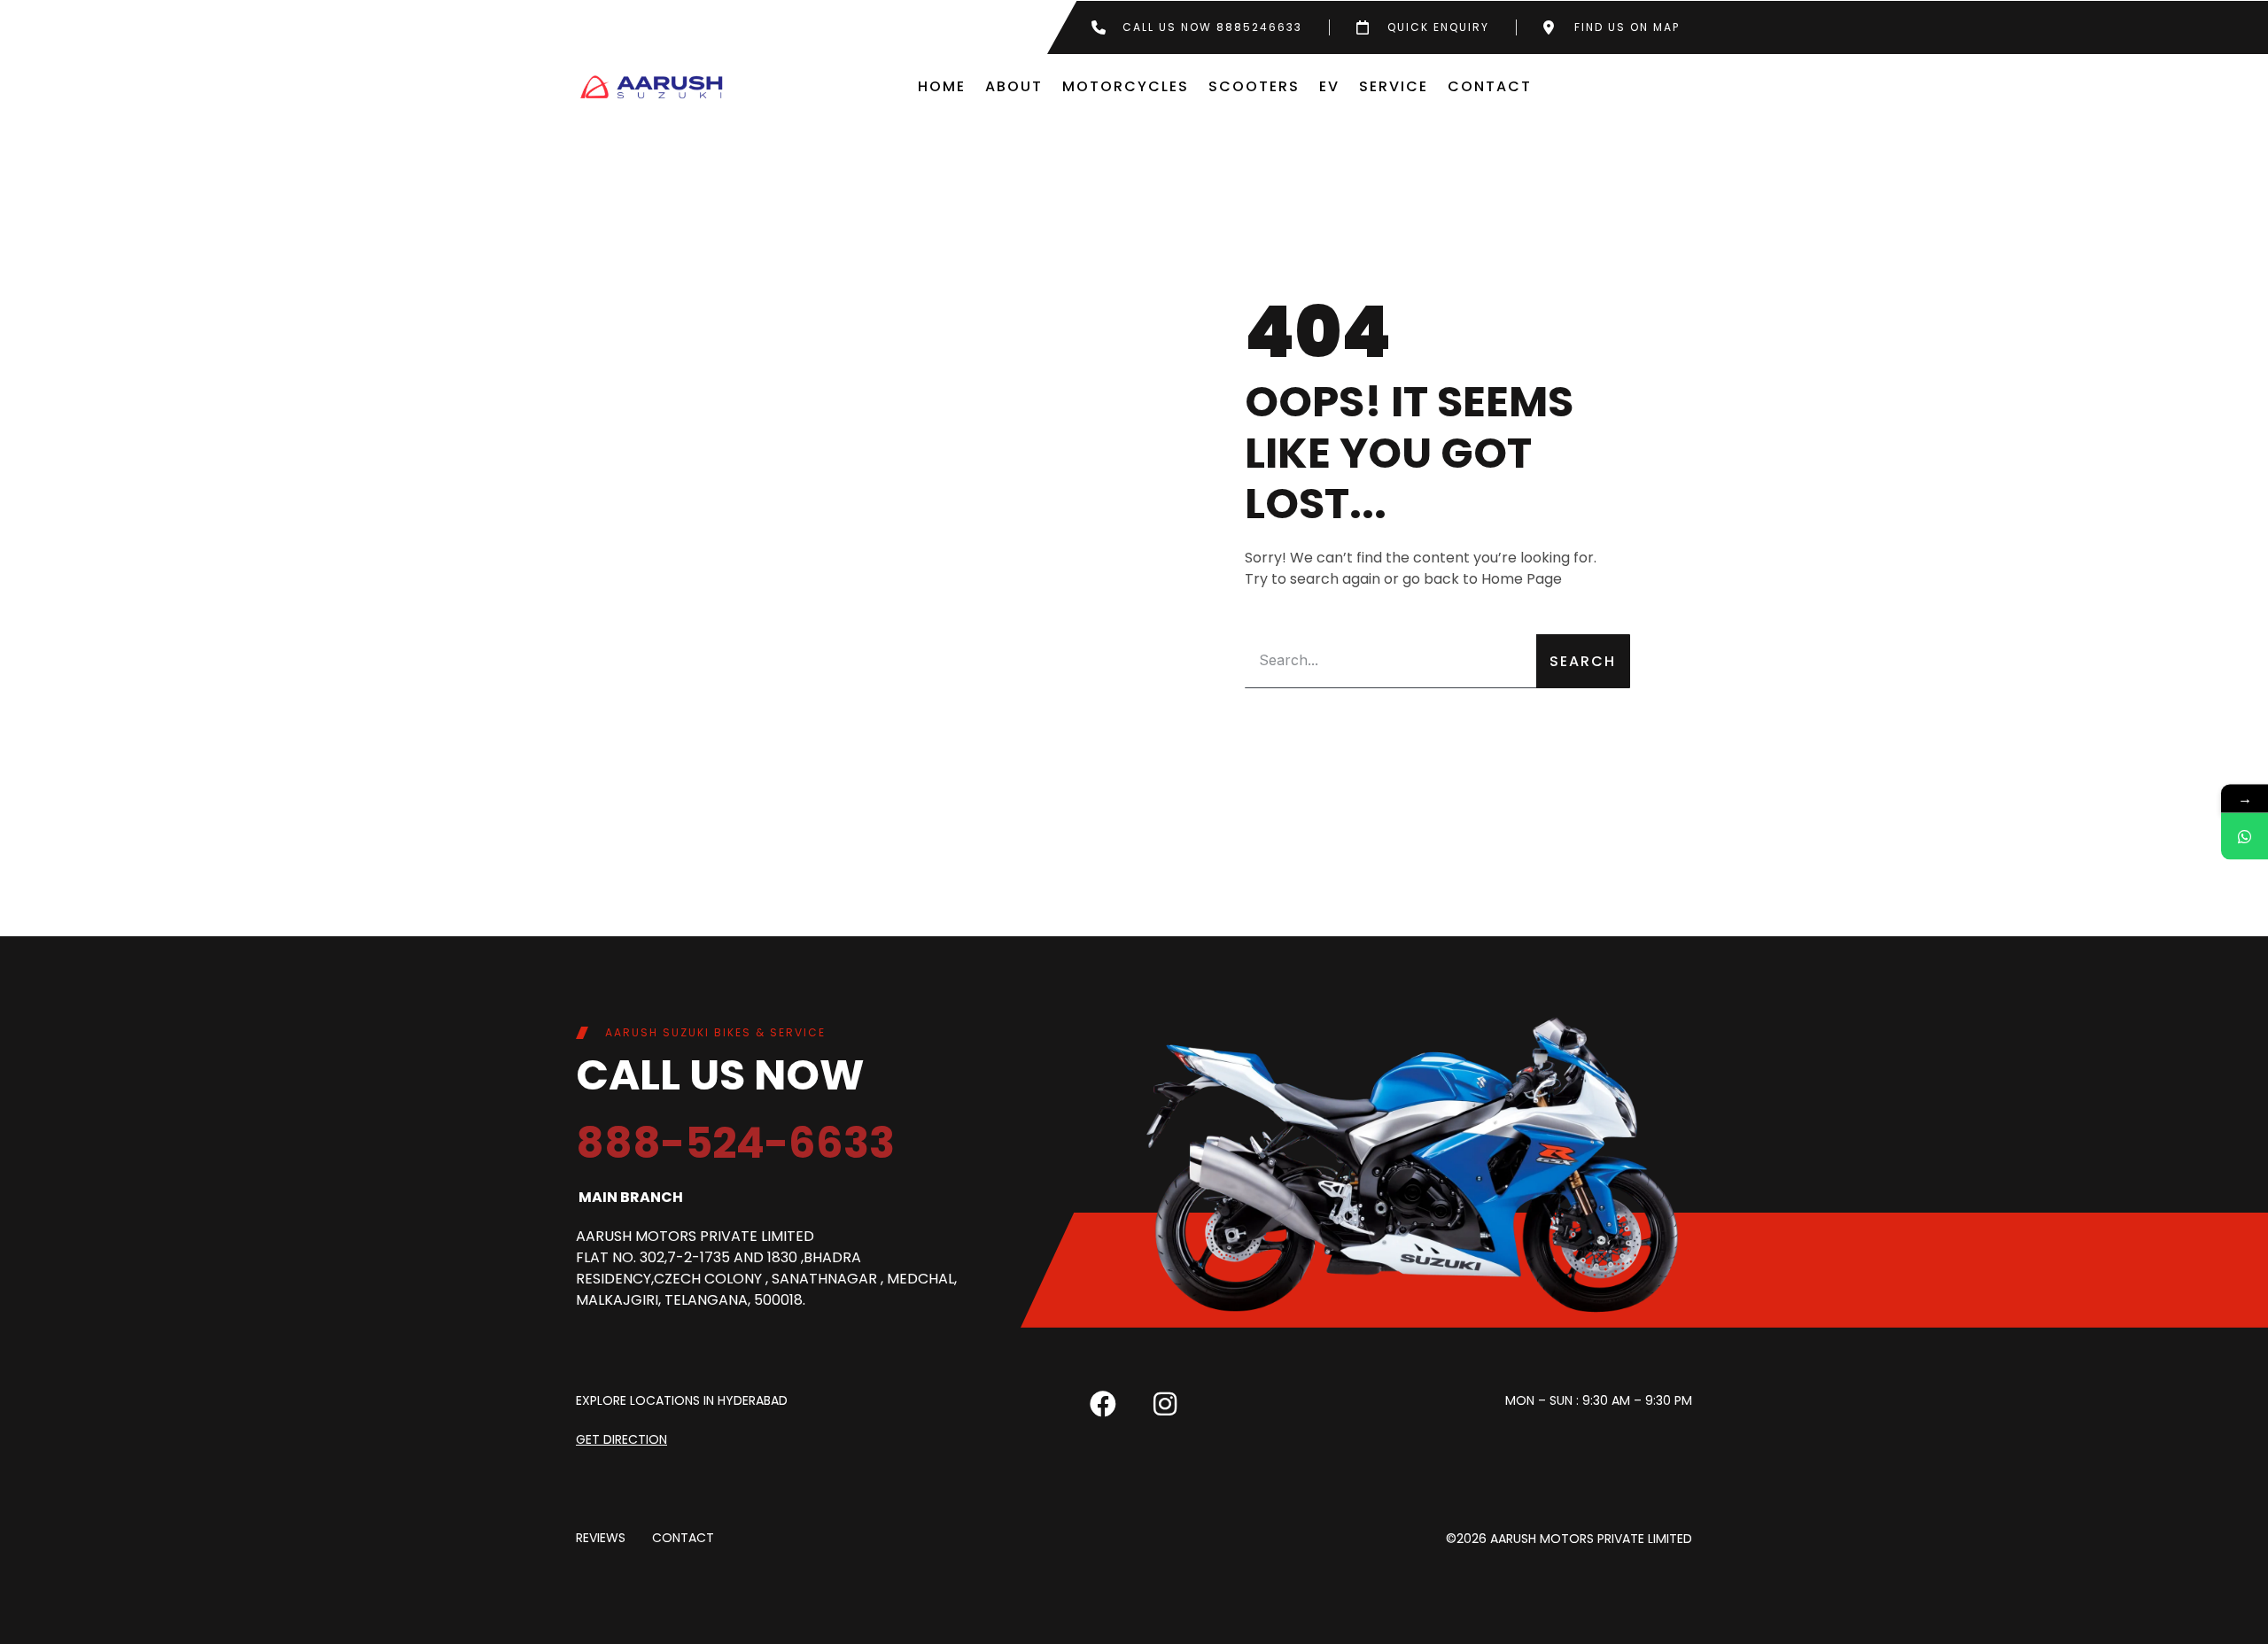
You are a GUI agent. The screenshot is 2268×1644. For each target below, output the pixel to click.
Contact (1490, 86)
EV (1329, 86)
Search (1583, 661)
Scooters (1254, 86)
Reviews (601, 1539)
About (1014, 86)
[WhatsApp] (2245, 837)
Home (942, 86)
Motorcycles (1126, 86)
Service (1394, 86)
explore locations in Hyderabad (682, 1400)
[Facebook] (1103, 1404)
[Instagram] (1165, 1404)
